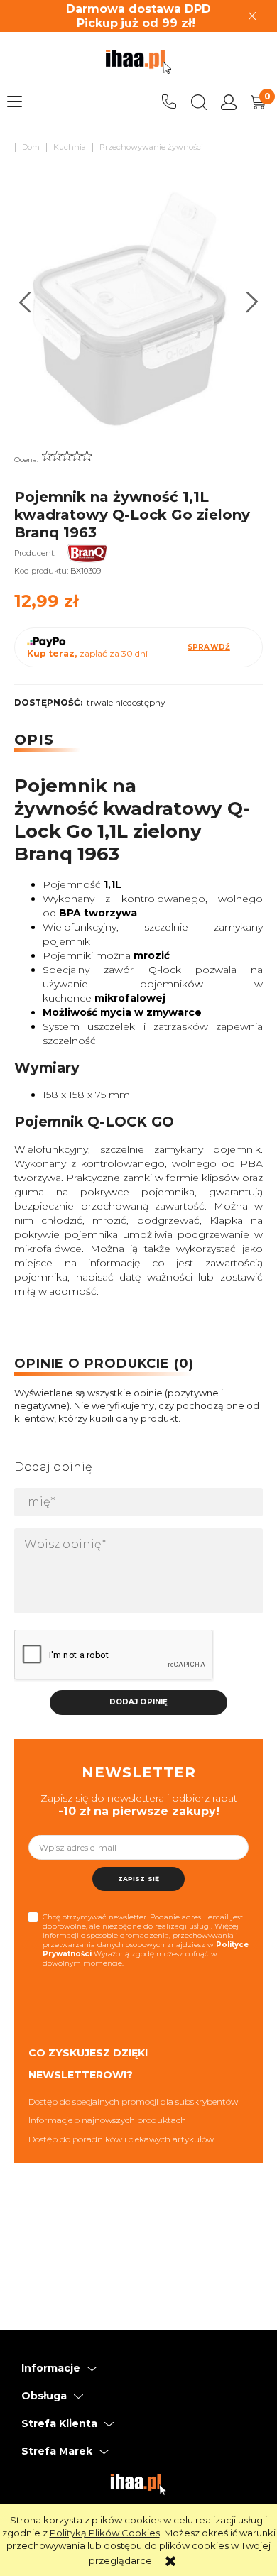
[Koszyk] (259, 102)
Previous (25, 302)
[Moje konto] (229, 102)
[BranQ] (99, 553)
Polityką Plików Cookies (105, 2533)
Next (252, 302)
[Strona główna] (138, 62)
